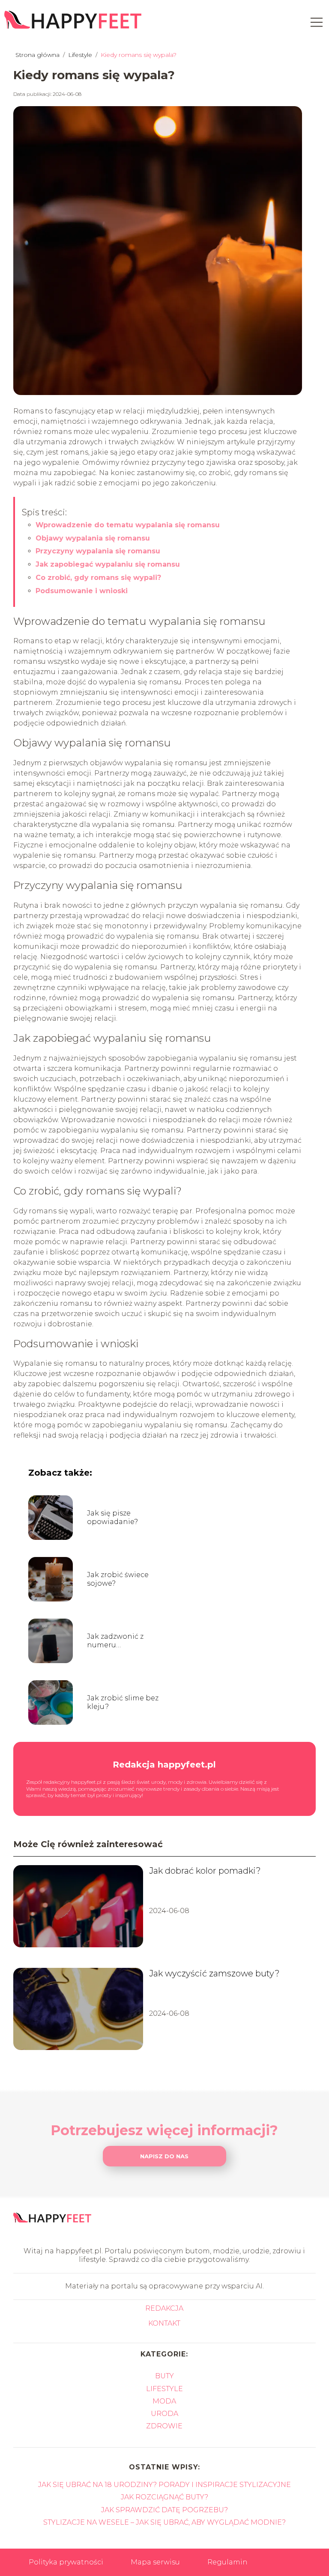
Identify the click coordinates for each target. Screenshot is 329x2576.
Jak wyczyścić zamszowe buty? (214, 1973)
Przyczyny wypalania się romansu (98, 551)
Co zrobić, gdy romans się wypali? (98, 578)
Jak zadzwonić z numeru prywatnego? (115, 1641)
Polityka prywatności (66, 2562)
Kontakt (164, 2323)
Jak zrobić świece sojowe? (118, 1579)
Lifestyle (81, 55)
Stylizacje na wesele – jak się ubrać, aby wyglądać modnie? (164, 2522)
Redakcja (164, 2308)
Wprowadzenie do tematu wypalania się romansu (128, 525)
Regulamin (227, 2562)
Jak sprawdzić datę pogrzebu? (164, 2510)
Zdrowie (164, 2426)
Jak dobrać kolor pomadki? (205, 1871)
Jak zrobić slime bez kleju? (123, 1702)
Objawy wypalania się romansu (93, 538)
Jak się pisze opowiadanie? (112, 1518)
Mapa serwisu (155, 2562)
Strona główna (38, 55)
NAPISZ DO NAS (164, 2156)
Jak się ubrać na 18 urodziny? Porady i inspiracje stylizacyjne (164, 2485)
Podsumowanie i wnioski (82, 591)
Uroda (164, 2414)
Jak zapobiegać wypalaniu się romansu (108, 564)
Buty (164, 2376)
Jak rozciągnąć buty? (164, 2497)
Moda (164, 2401)
